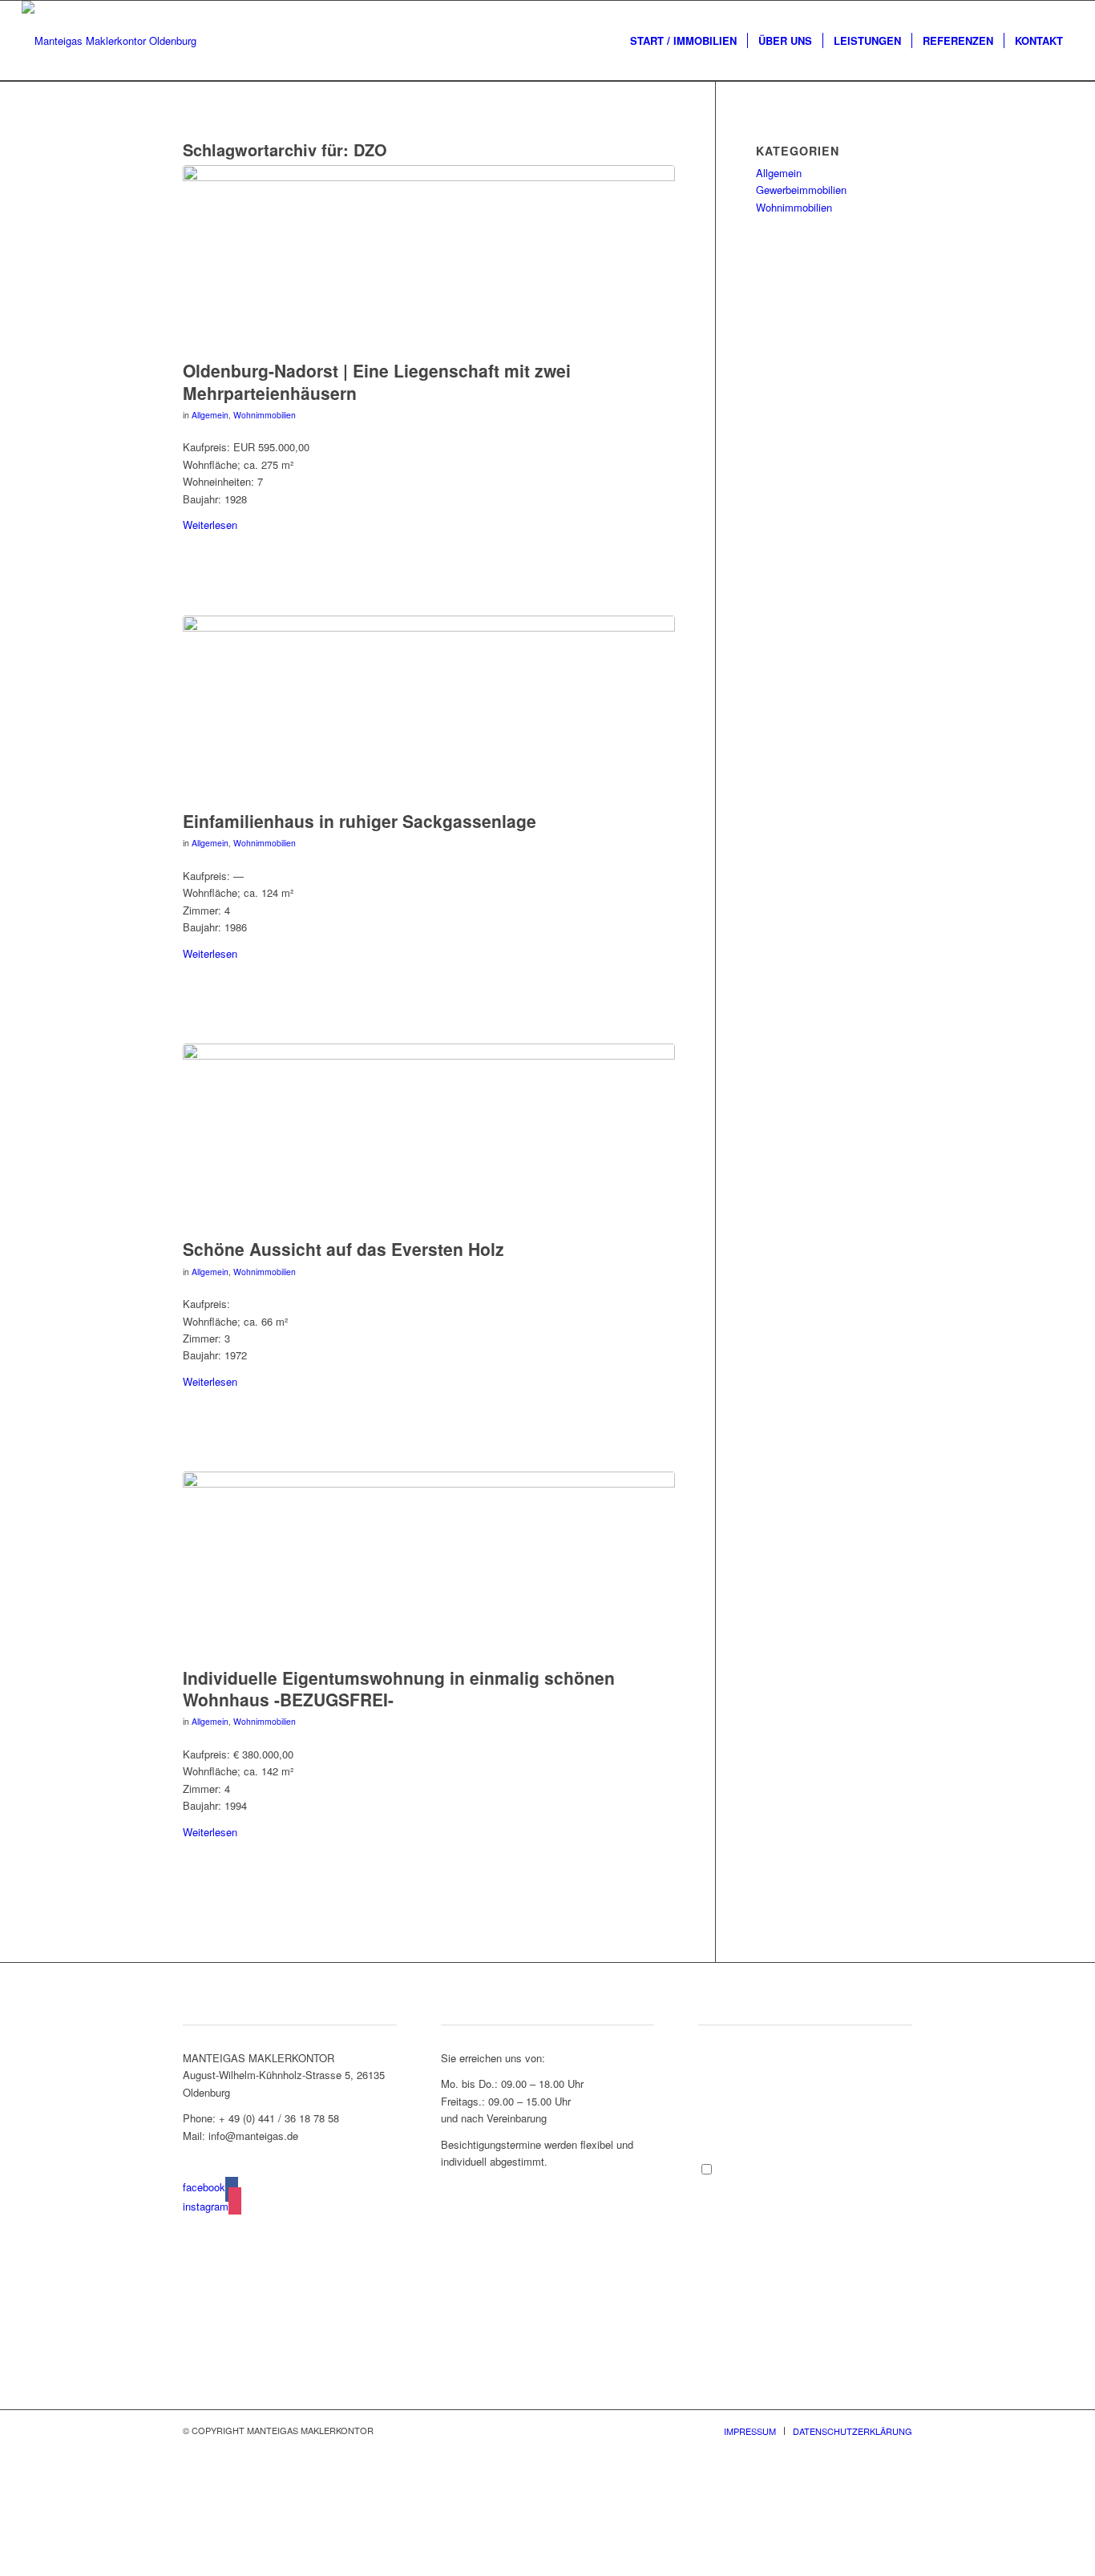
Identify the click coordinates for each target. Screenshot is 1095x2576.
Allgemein (210, 415)
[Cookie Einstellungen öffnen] (120, 2567)
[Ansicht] (429, 709)
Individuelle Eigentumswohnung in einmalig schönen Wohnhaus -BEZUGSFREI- (399, 1688)
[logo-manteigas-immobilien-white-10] (109, 41)
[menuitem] (683, 41)
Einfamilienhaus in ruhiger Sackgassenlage (360, 821)
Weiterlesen (210, 525)
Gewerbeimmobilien (801, 190)
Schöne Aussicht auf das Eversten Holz (343, 1249)
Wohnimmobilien (265, 415)
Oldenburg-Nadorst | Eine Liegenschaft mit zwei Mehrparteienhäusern (377, 381)
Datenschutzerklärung (821, 2185)
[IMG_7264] (429, 258)
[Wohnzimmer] (429, 1137)
